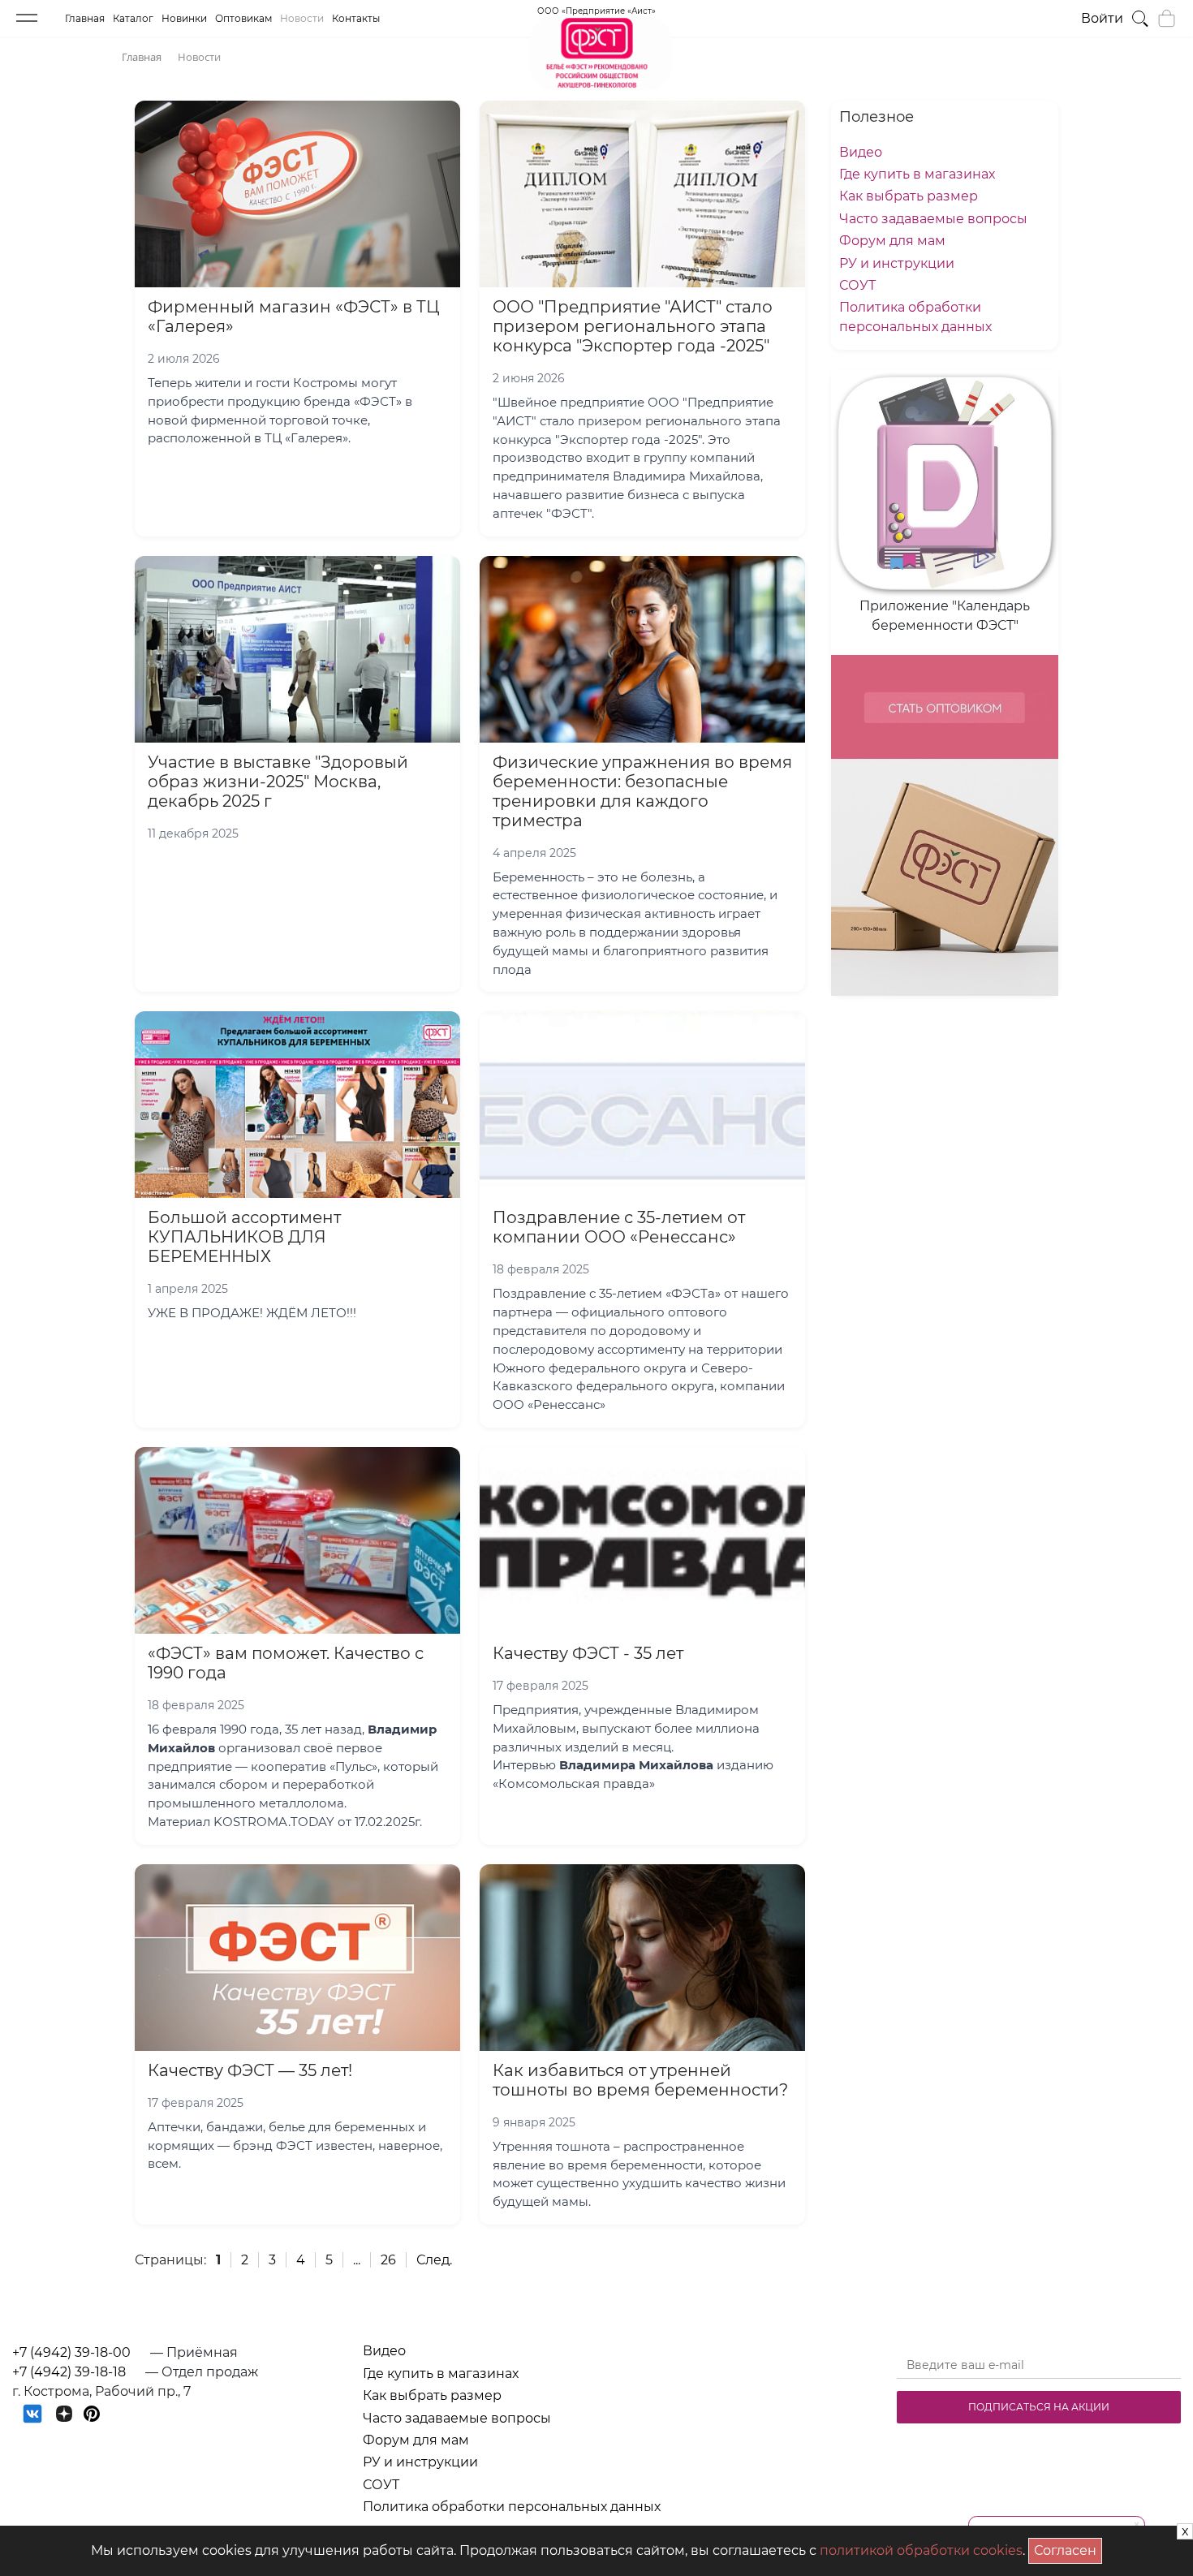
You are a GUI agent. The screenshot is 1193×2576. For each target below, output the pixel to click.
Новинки (184, 18)
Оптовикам (243, 18)
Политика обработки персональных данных (512, 2507)
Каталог (133, 18)
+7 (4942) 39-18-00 (71, 2352)
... (357, 2260)
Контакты (356, 18)
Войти (1102, 18)
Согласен (1068, 2548)
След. (434, 2260)
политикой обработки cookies (921, 2550)
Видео (861, 152)
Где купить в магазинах (917, 174)
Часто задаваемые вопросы (933, 219)
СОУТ (857, 285)
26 (388, 2260)
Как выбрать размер (909, 196)
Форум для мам (892, 241)
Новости (302, 18)
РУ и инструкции (897, 263)
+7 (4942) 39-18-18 (69, 2372)
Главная (85, 18)
